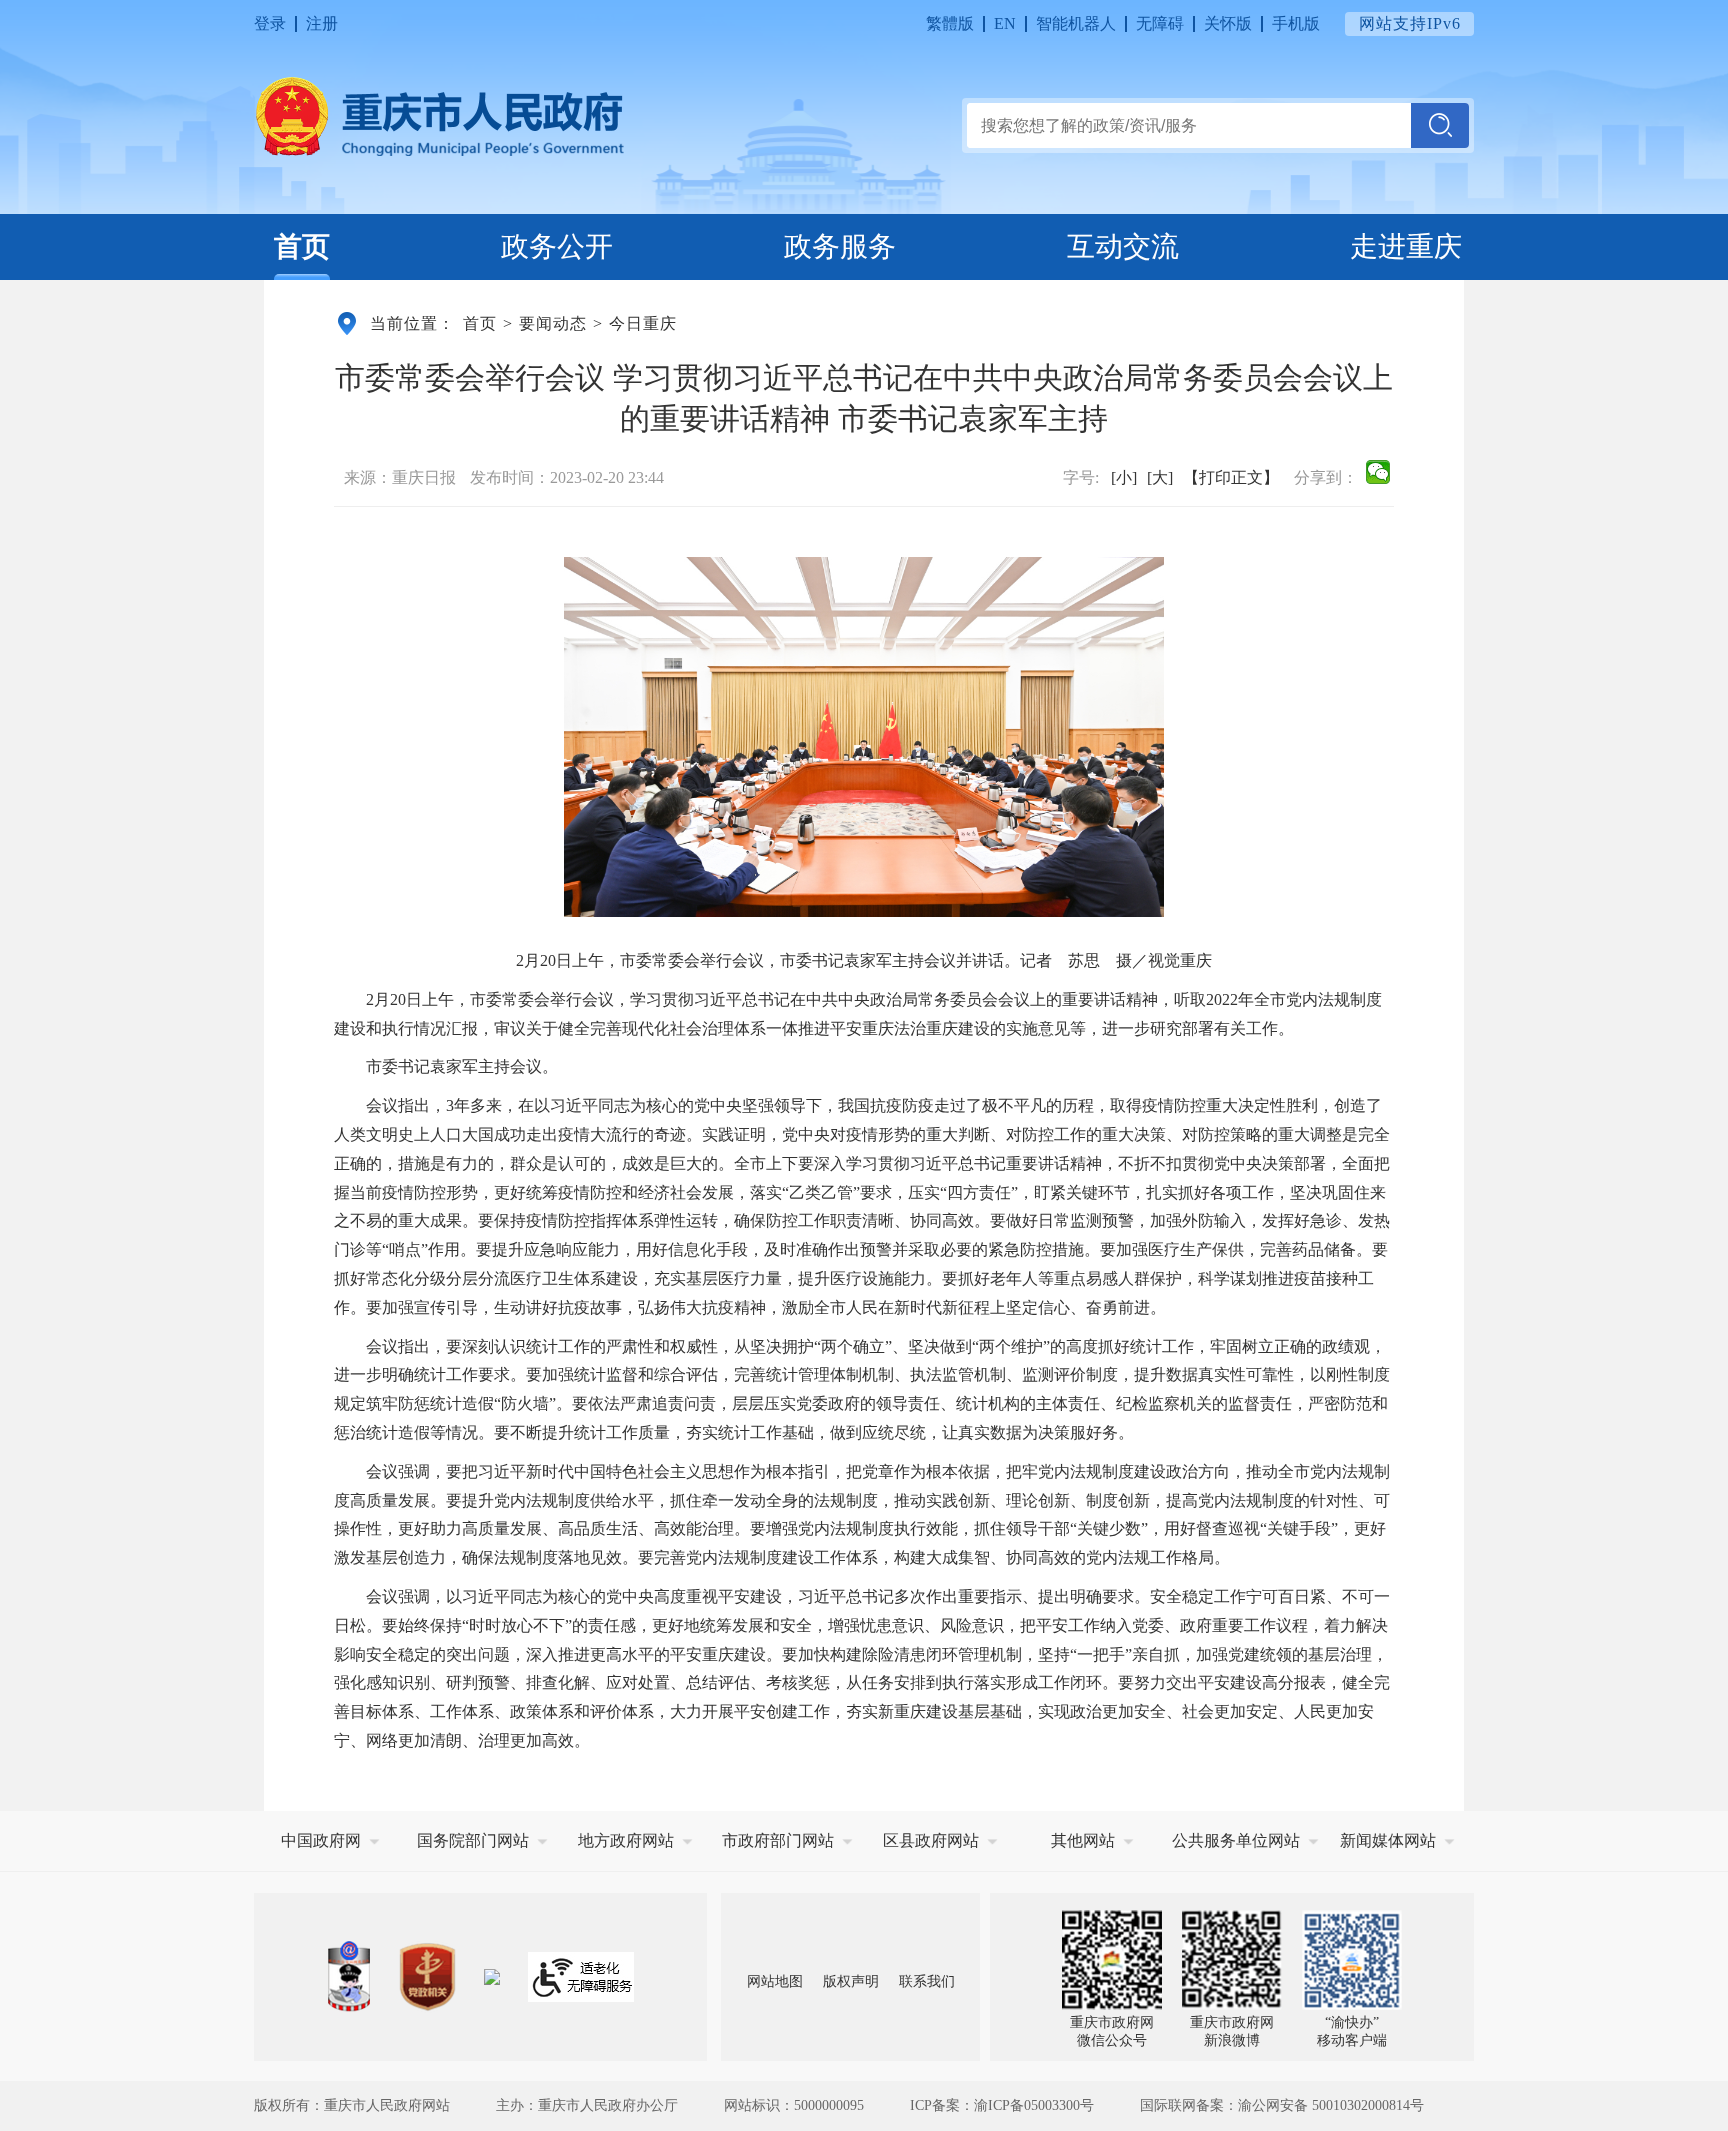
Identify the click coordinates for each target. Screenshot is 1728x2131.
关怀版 (1228, 23)
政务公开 (557, 246)
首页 (302, 246)
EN (1005, 23)
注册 (322, 23)
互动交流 (1123, 246)
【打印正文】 (1231, 477)
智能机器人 (1076, 23)
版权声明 (851, 1981)
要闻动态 (553, 323)
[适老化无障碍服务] (581, 1977)
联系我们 (927, 1981)
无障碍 (1160, 23)
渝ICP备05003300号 (1034, 2105)
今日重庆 (643, 323)
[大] (1160, 477)
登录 (270, 23)
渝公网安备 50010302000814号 (1331, 2105)
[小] (1124, 477)
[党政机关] (427, 1977)
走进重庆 (1406, 246)
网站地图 (775, 1981)
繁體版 (950, 23)
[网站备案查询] (349, 1976)
